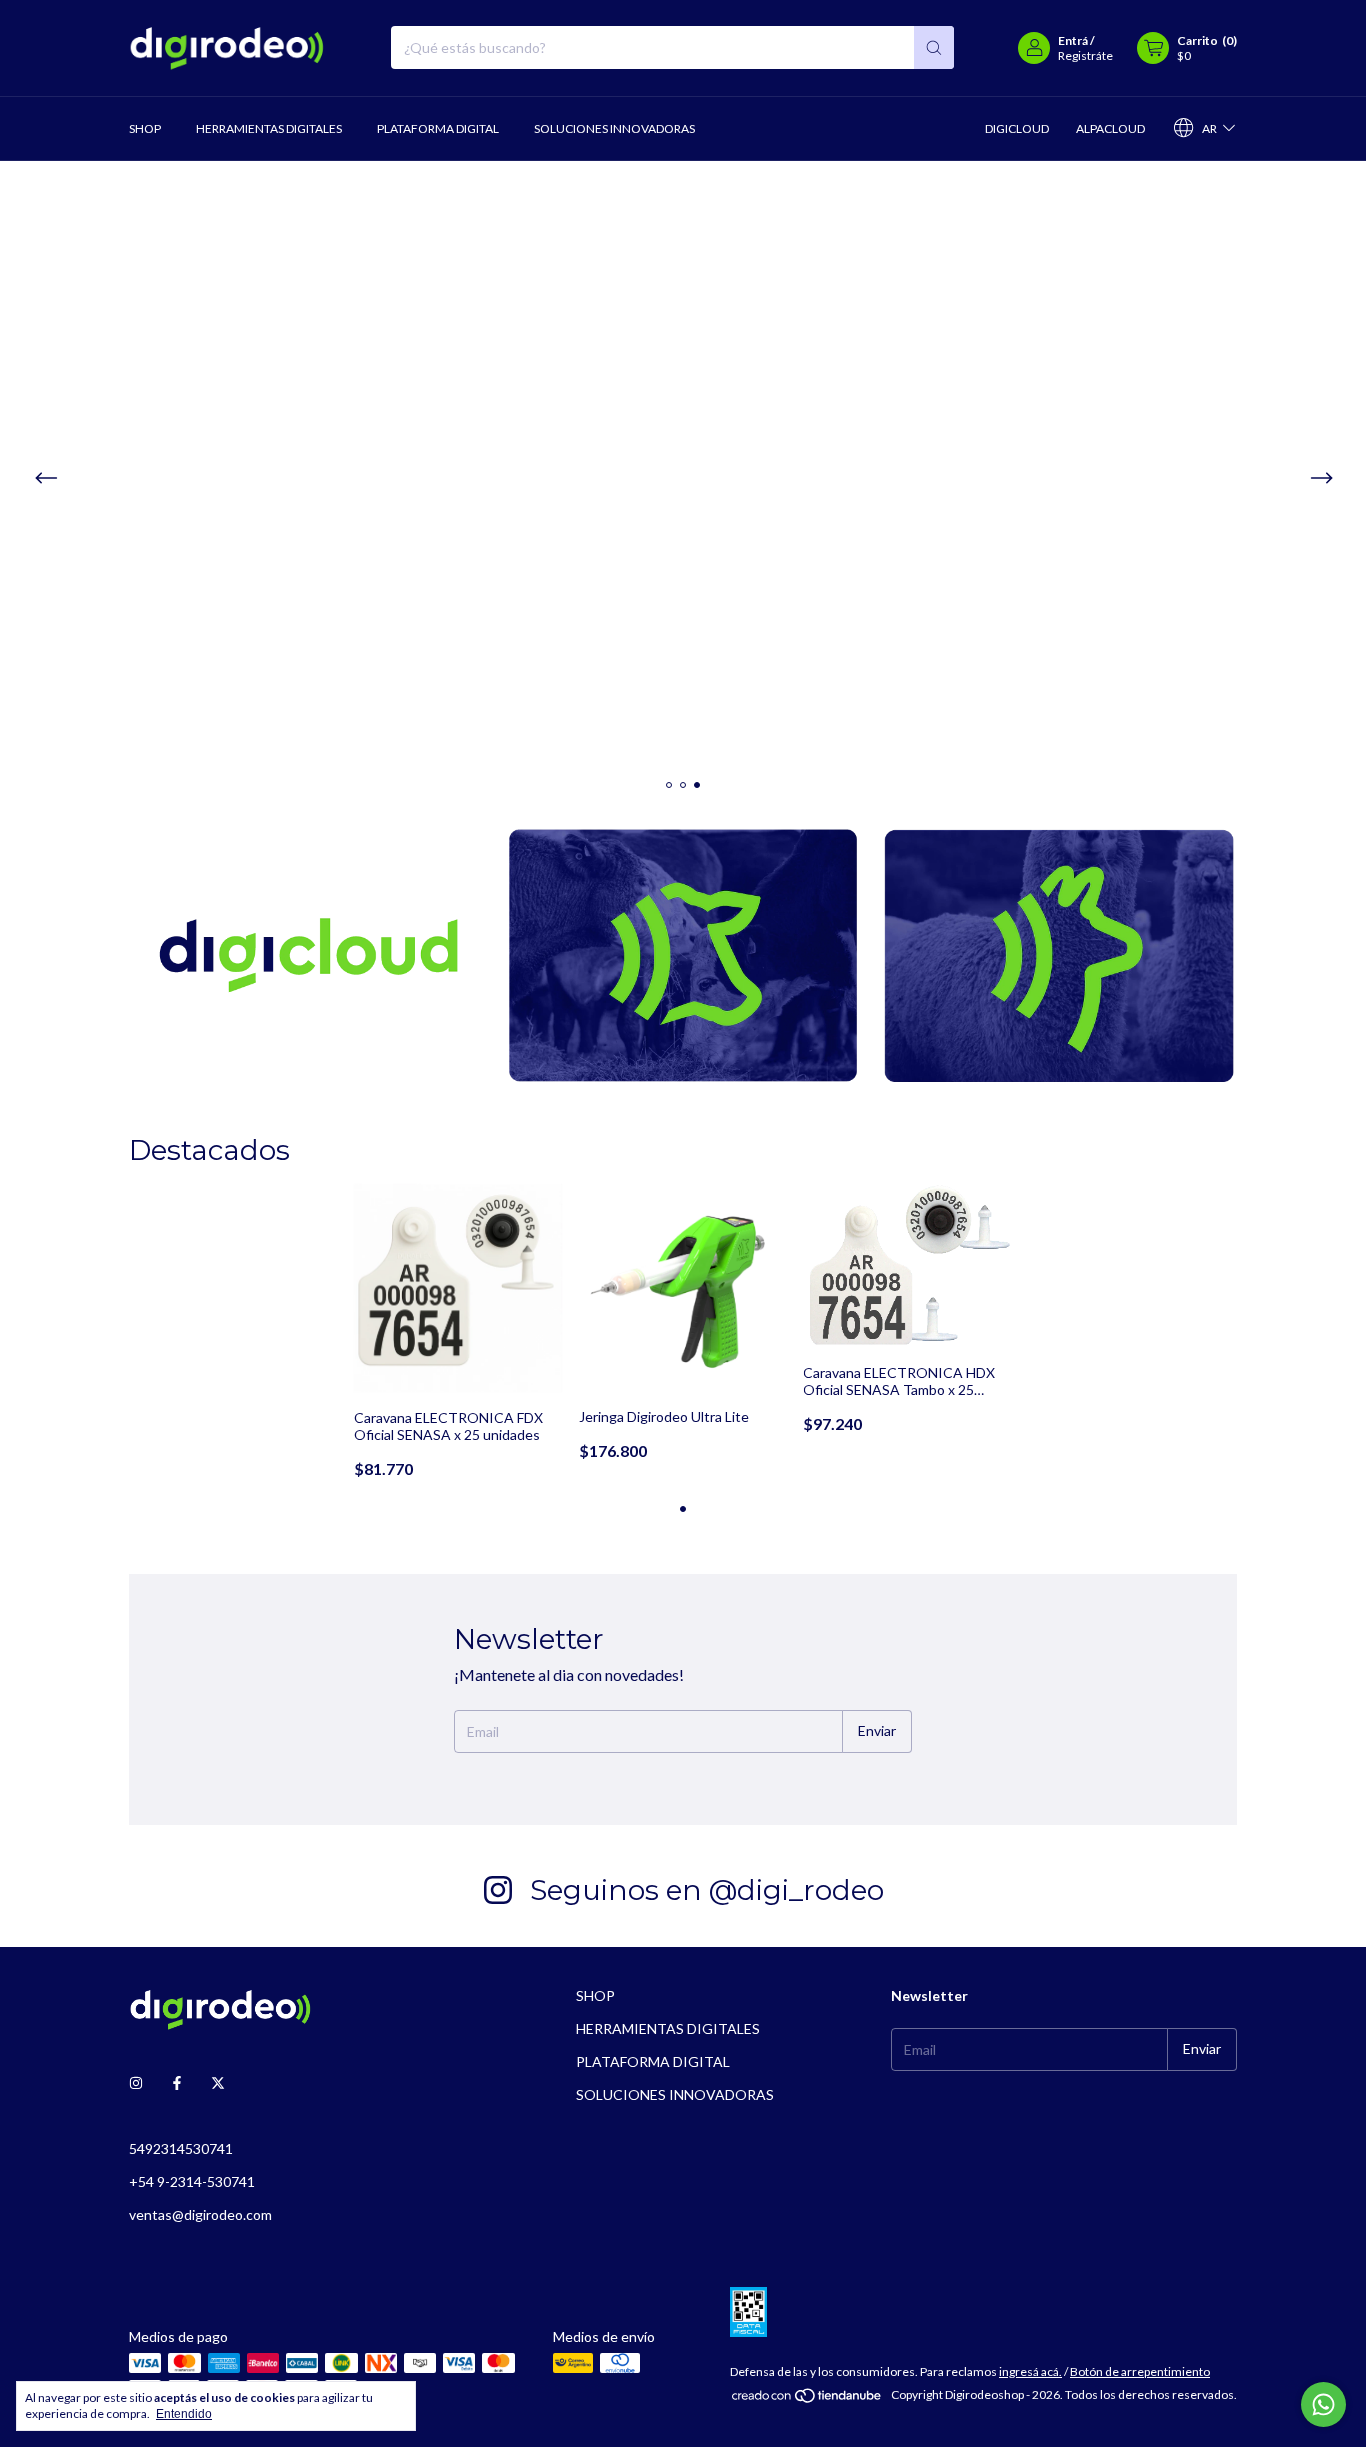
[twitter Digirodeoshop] (218, 2083)
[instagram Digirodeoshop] (136, 2083)
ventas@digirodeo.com (200, 2214)
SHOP (145, 128)
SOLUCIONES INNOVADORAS (614, 128)
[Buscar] (934, 47)
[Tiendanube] (807, 2399)
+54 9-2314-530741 (192, 2181)
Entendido (184, 2414)
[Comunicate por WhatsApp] (1323, 2404)
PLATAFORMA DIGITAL (438, 128)
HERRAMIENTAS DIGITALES (269, 128)
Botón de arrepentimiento (1140, 2371)
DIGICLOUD (1017, 128)
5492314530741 (181, 2148)
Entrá (1073, 40)
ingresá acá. (1030, 2371)
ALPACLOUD (1110, 128)
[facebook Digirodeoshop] (177, 2083)
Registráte (1085, 55)
